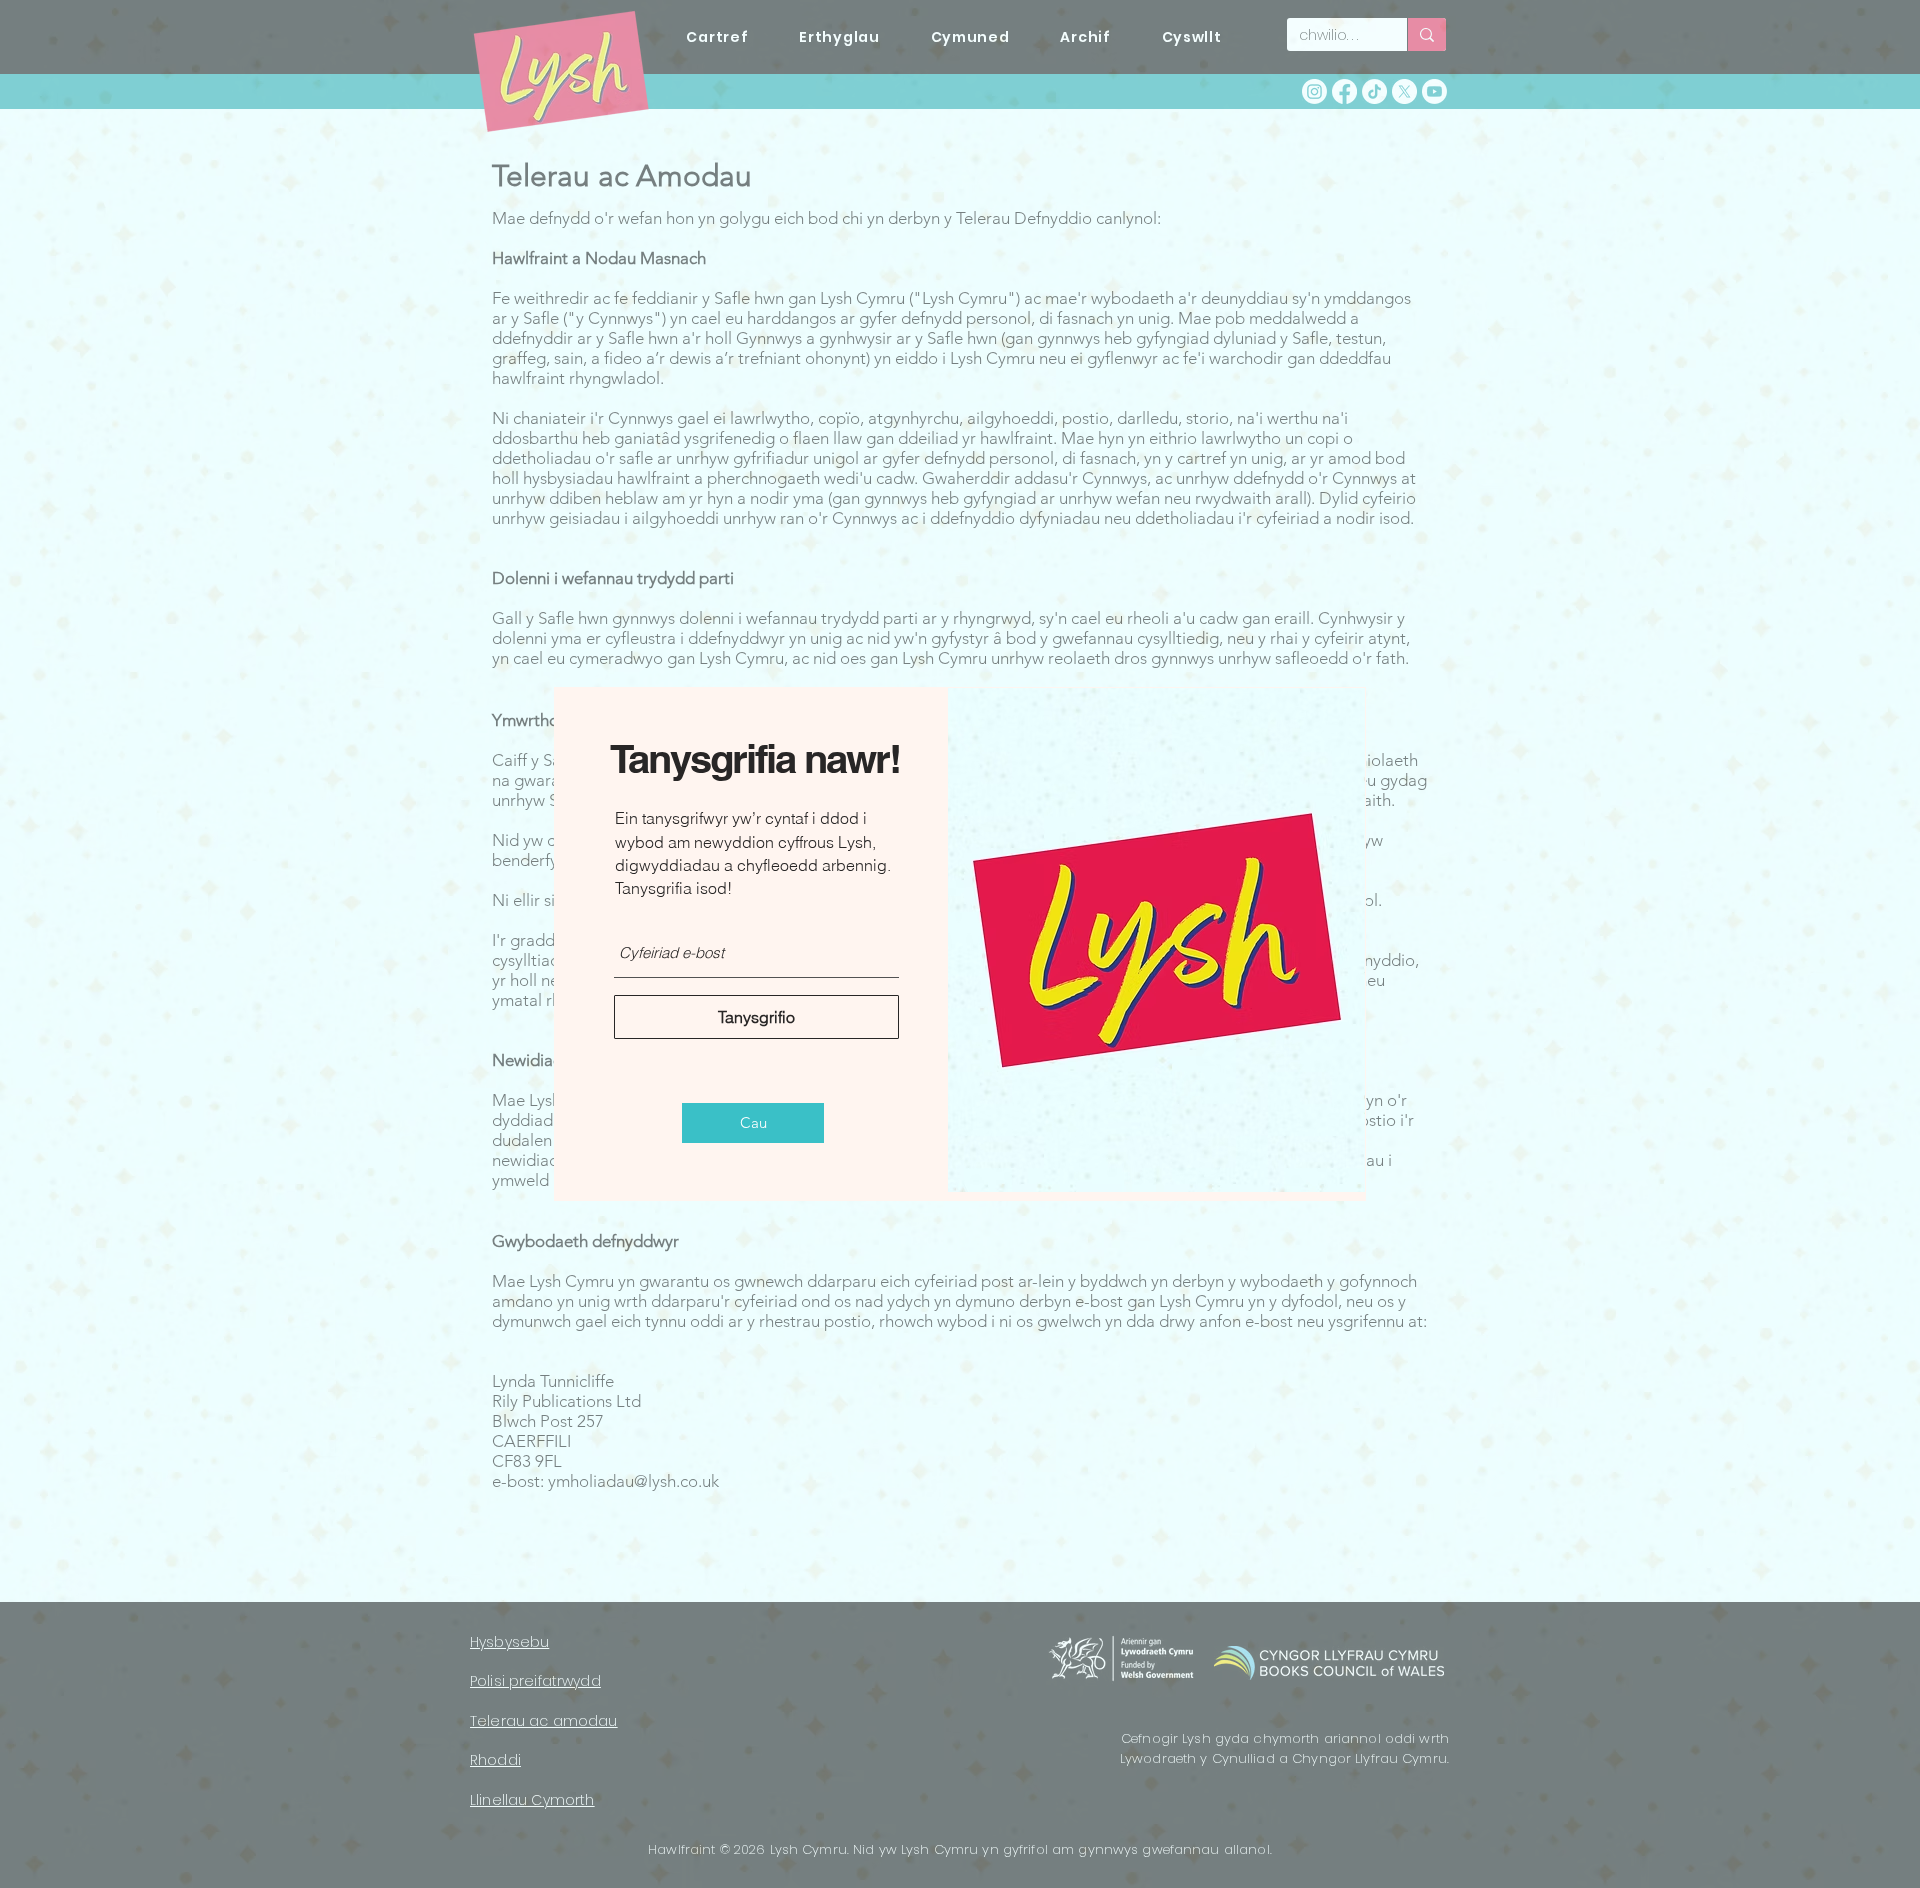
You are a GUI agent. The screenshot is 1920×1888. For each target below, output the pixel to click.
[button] (753, 1123)
